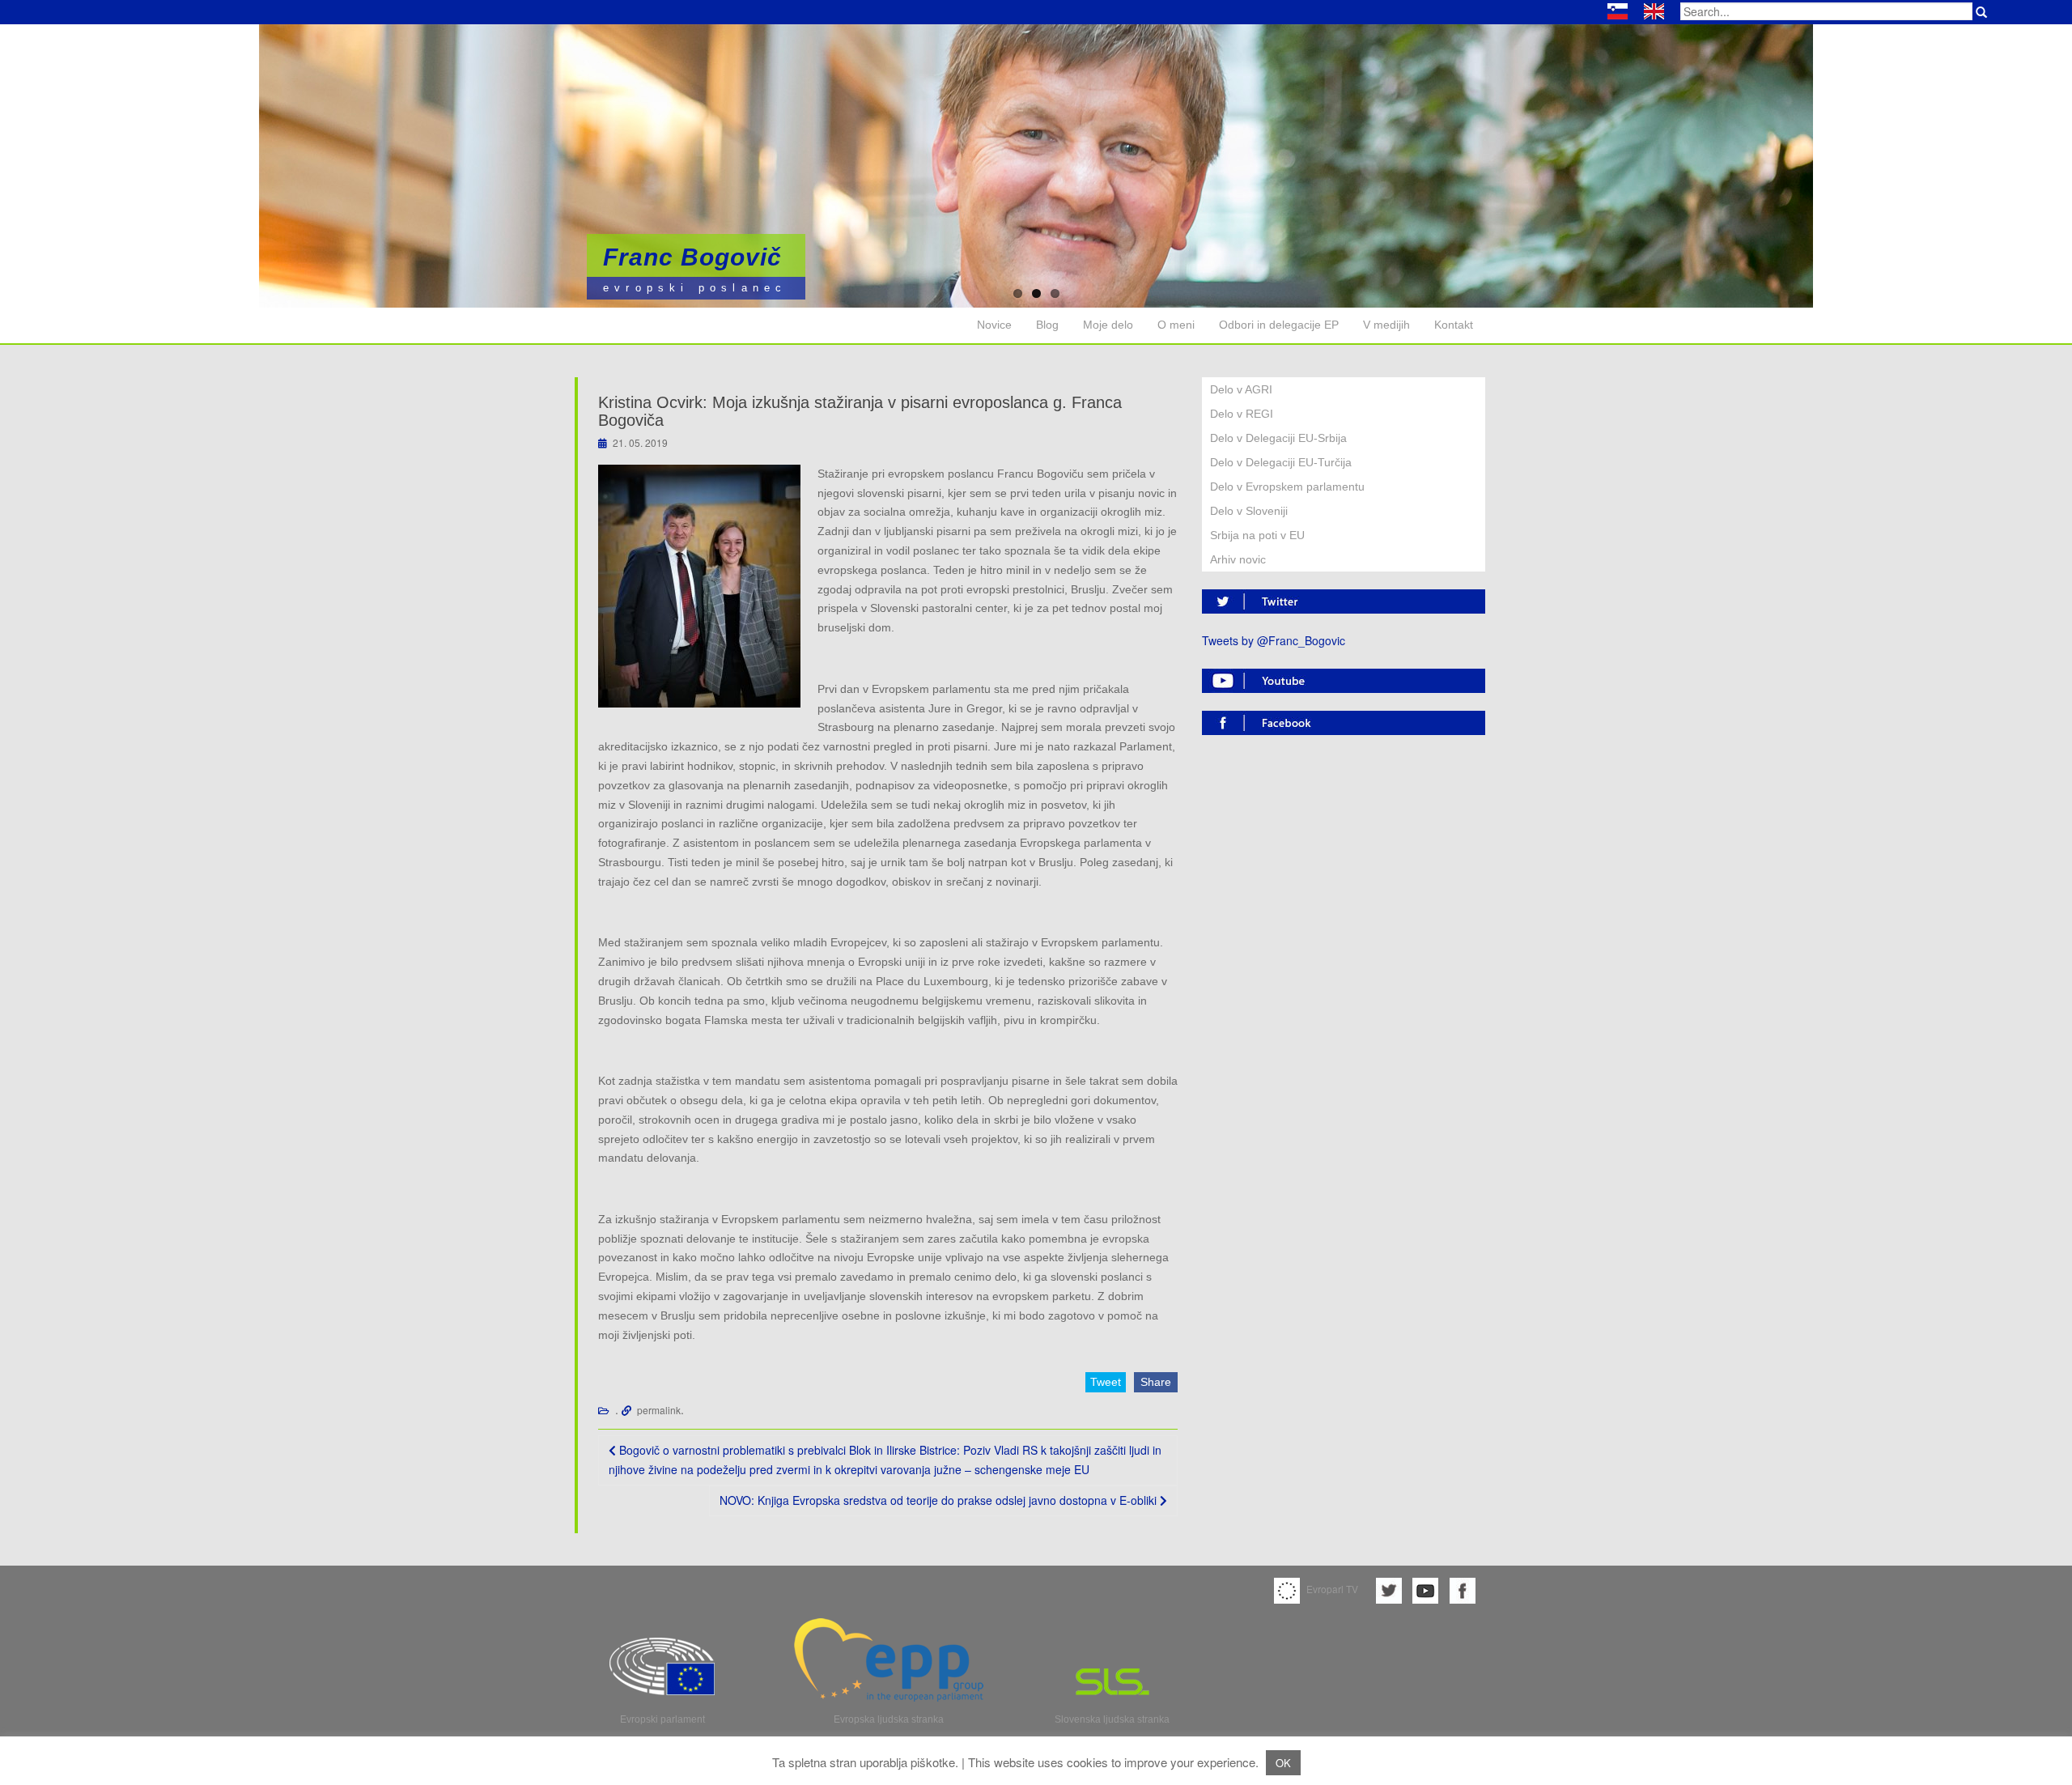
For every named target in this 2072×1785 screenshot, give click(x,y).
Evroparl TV (1331, 1589)
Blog (1047, 325)
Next (2015, 160)
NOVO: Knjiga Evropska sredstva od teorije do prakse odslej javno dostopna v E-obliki (940, 1500)
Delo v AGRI (1241, 389)
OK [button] (1283, 1763)
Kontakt (1454, 325)
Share (1156, 1382)
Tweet (1106, 1382)
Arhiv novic (1238, 559)
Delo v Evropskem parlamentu (1287, 487)
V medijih (1386, 325)
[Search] (1981, 12)
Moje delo (1108, 325)
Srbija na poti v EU (1257, 535)
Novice (994, 325)
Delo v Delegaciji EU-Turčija (1281, 462)
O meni (1176, 325)
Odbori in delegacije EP (1279, 325)
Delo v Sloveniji (1249, 511)
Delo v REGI (1242, 414)
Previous (57, 160)
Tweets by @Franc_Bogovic (1274, 640)
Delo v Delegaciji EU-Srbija (1278, 438)
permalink (659, 1410)
